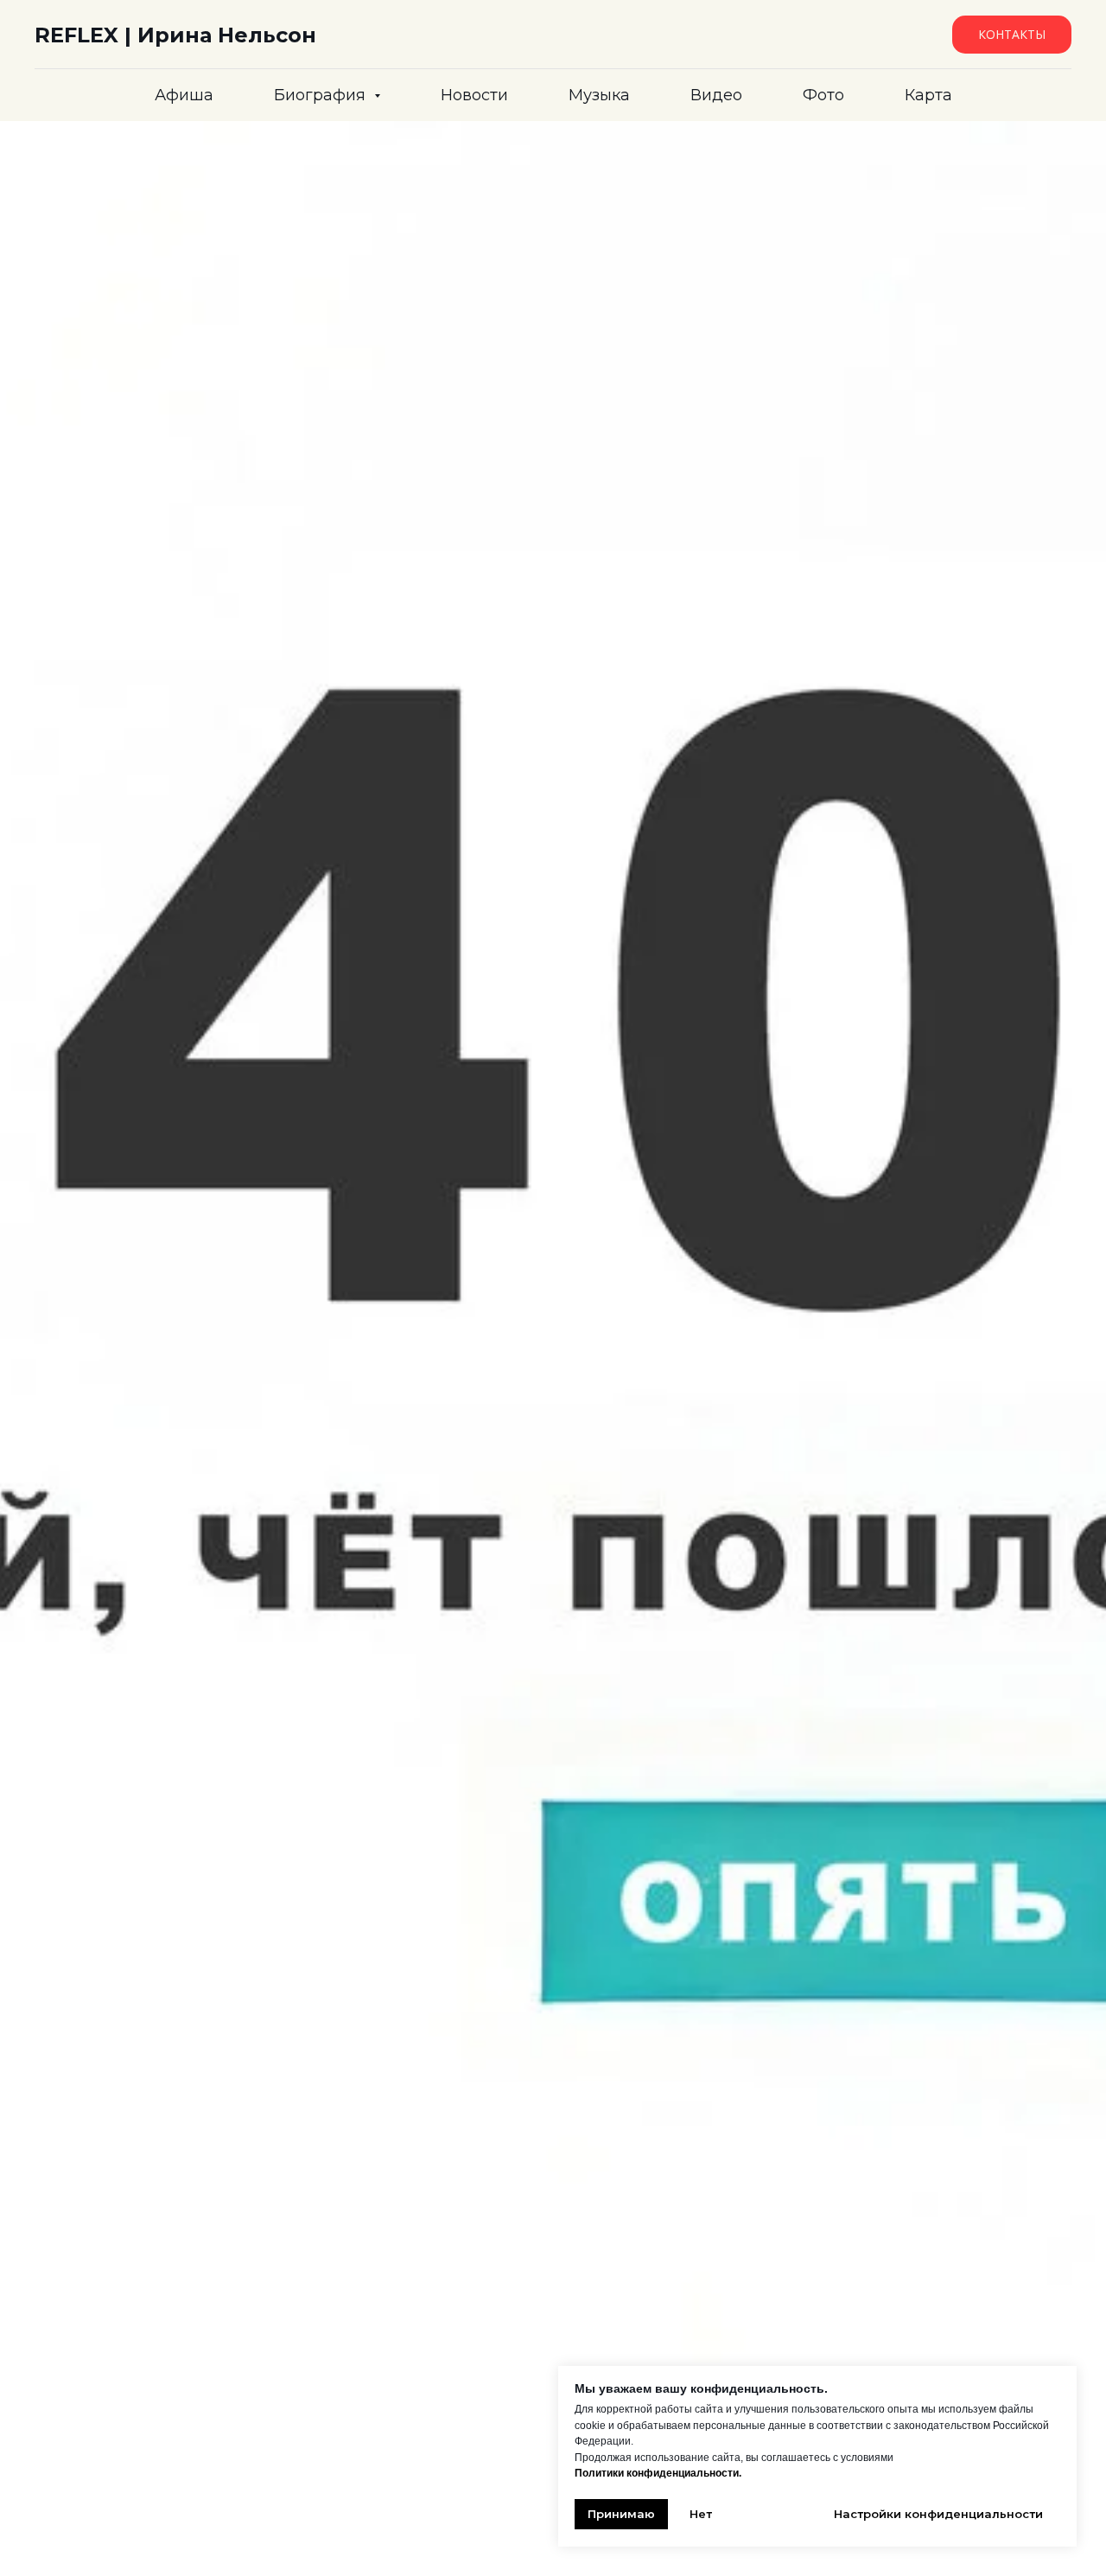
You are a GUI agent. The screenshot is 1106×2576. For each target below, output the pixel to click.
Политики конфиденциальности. (658, 2473)
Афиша (184, 95)
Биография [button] (322, 95)
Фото (823, 95)
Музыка (599, 95)
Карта (928, 95)
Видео (716, 95)
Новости (474, 95)
